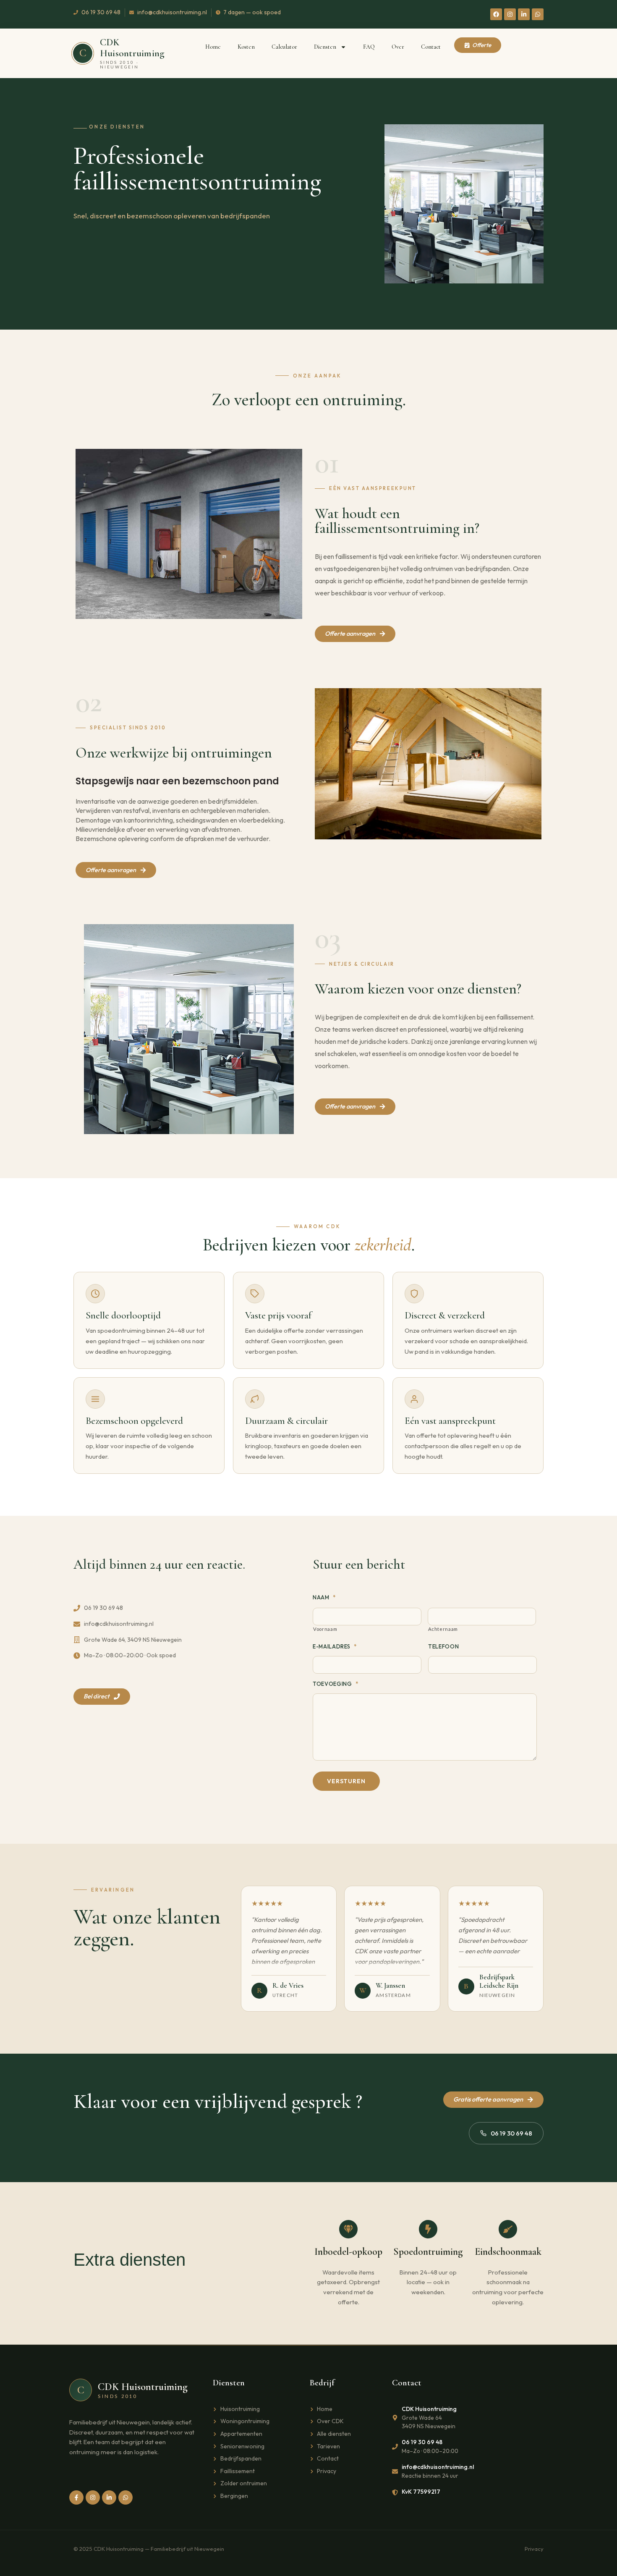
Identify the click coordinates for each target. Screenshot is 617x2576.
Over (398, 47)
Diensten (325, 47)
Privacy (534, 2549)
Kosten (246, 47)
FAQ (369, 47)
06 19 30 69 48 (511, 2133)
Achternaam (443, 1629)
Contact (431, 47)
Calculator (284, 47)
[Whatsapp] (538, 14)
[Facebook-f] (76, 2497)
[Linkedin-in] (524, 14)
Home (213, 47)
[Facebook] (496, 14)
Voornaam (325, 1629)
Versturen (346, 1781)
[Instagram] (510, 14)
